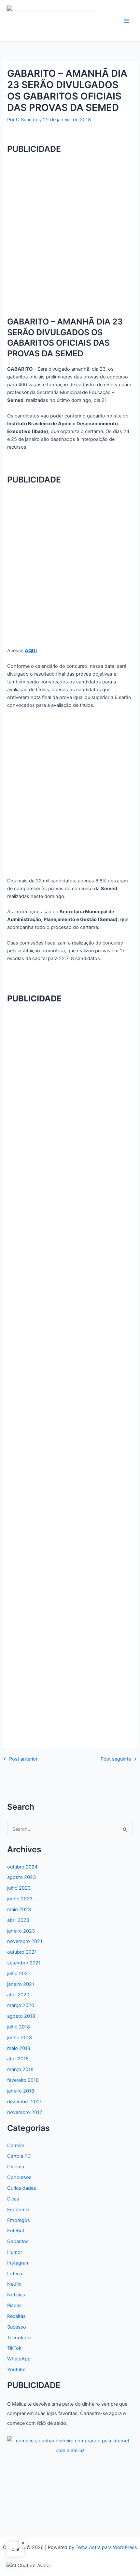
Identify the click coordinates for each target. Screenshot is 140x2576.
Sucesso (17, 2327)
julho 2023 (19, 1888)
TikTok (14, 2348)
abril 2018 (18, 2059)
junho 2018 (20, 2038)
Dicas (13, 2199)
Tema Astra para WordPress (106, 2547)
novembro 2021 (25, 1941)
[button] (29, 2565)
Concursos (19, 2177)
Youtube (16, 2370)
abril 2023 (18, 1920)
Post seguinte (119, 1759)
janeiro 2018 (21, 2091)
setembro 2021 (24, 1963)
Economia (18, 2210)
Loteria (15, 2274)
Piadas (14, 2305)
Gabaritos (18, 2241)
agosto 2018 (21, 2016)
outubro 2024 (22, 1867)
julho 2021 (19, 1974)
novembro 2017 (25, 2112)
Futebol (15, 2231)
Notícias (16, 2295)
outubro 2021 (22, 1952)
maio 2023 (19, 1909)
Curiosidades (22, 2188)
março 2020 (21, 2005)
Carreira (16, 2146)
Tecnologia (19, 2338)
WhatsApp (19, 2359)
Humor (15, 2252)
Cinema (16, 2167)
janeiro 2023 (21, 1931)
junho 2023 (20, 1899)
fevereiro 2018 (23, 2080)
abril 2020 (18, 1995)
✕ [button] (23, 2543)
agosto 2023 (21, 1877)
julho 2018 (19, 2027)
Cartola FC (19, 2156)
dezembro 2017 (24, 2102)
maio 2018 (19, 2048)
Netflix (14, 2284)
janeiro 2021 (21, 1984)
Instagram (18, 2263)
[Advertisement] (70, 231)
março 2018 (20, 2069)
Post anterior (20, 1759)
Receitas (16, 2316)
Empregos (19, 2220)
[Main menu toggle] (127, 21)
